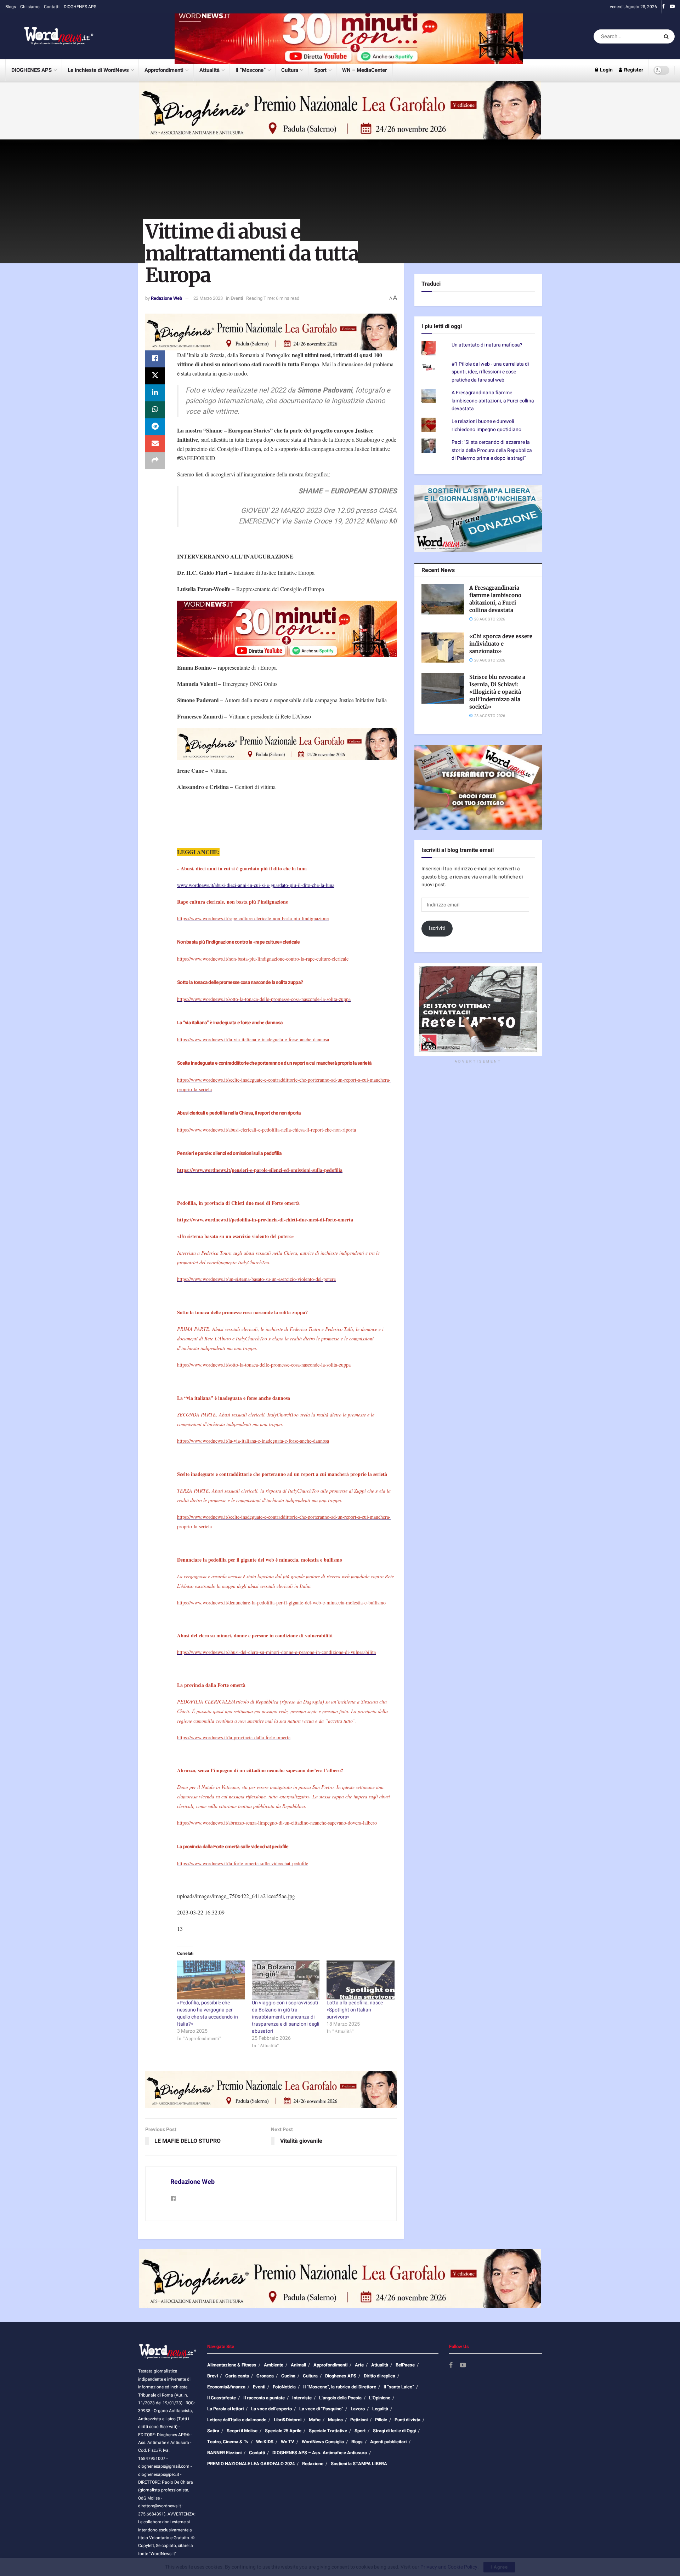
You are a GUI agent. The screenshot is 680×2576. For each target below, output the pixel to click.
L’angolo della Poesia (340, 2398)
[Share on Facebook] (155, 359)
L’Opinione (380, 2398)
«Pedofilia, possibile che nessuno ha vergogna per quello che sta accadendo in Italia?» (208, 2013)
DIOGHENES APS (80, 7)
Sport (320, 70)
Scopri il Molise (242, 2431)
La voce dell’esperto (271, 2409)
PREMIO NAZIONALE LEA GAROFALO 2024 (251, 2464)
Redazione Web (166, 298)
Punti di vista (407, 2420)
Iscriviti (437, 928)
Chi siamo (30, 7)
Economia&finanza (226, 2387)
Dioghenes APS (341, 2376)
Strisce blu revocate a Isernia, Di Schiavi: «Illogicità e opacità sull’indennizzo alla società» (497, 692)
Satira (213, 2431)
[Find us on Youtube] (672, 7)
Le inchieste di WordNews (98, 70)
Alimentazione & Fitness (232, 2365)
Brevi (212, 2376)
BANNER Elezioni (224, 2453)
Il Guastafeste (222, 2398)
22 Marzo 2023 (208, 298)
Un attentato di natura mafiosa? (487, 345)
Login (606, 70)
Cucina (288, 2376)
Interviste (302, 2398)
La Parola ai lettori (225, 2409)
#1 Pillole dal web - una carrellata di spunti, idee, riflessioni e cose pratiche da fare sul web (490, 372)
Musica (335, 2420)
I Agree (499, 2567)
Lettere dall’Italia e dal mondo (237, 2420)
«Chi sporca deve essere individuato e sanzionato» (501, 644)
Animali (298, 2365)
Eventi (237, 298)
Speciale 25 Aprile (283, 2431)
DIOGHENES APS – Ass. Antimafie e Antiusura (320, 2453)
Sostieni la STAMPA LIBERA (359, 2464)
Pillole (381, 2420)
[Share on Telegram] (155, 427)
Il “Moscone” (251, 70)
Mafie (315, 2420)
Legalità (380, 2409)
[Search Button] (667, 36)
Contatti (52, 7)
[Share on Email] (155, 444)
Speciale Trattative (328, 2431)
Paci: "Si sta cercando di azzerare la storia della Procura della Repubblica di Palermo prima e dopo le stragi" (492, 450)
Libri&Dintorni (288, 2420)
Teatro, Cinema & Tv (228, 2442)
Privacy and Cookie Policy (449, 2567)
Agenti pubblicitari (388, 2442)
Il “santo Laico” (399, 2387)
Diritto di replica (379, 2376)
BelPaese (405, 2365)
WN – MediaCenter (364, 70)
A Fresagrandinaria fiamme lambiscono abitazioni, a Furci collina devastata (493, 401)
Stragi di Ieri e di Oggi (394, 2431)
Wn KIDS (265, 2442)
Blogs (11, 7)
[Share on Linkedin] (155, 393)
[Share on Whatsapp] (155, 410)
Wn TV (288, 2442)
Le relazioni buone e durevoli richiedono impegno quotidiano (486, 425)
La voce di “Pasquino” (321, 2409)
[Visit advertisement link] (349, 36)
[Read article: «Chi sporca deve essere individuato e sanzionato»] (443, 648)
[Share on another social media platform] (155, 461)
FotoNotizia (284, 2387)
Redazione (313, 2464)
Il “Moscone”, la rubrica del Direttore (340, 2387)
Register (633, 70)
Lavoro (358, 2409)
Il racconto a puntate (264, 2398)
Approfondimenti (164, 70)
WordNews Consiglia (323, 2442)
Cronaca (265, 2376)
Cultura (290, 70)
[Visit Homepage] (50, 36)
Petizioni (359, 2420)
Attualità (209, 70)
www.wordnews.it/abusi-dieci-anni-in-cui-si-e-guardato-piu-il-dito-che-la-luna (256, 885)
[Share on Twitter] (155, 376)
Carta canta (237, 2376)
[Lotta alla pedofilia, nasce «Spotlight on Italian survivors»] (360, 1980)
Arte (359, 2365)
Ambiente (274, 2365)
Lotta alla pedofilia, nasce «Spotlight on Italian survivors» (355, 2010)
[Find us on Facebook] (663, 7)
